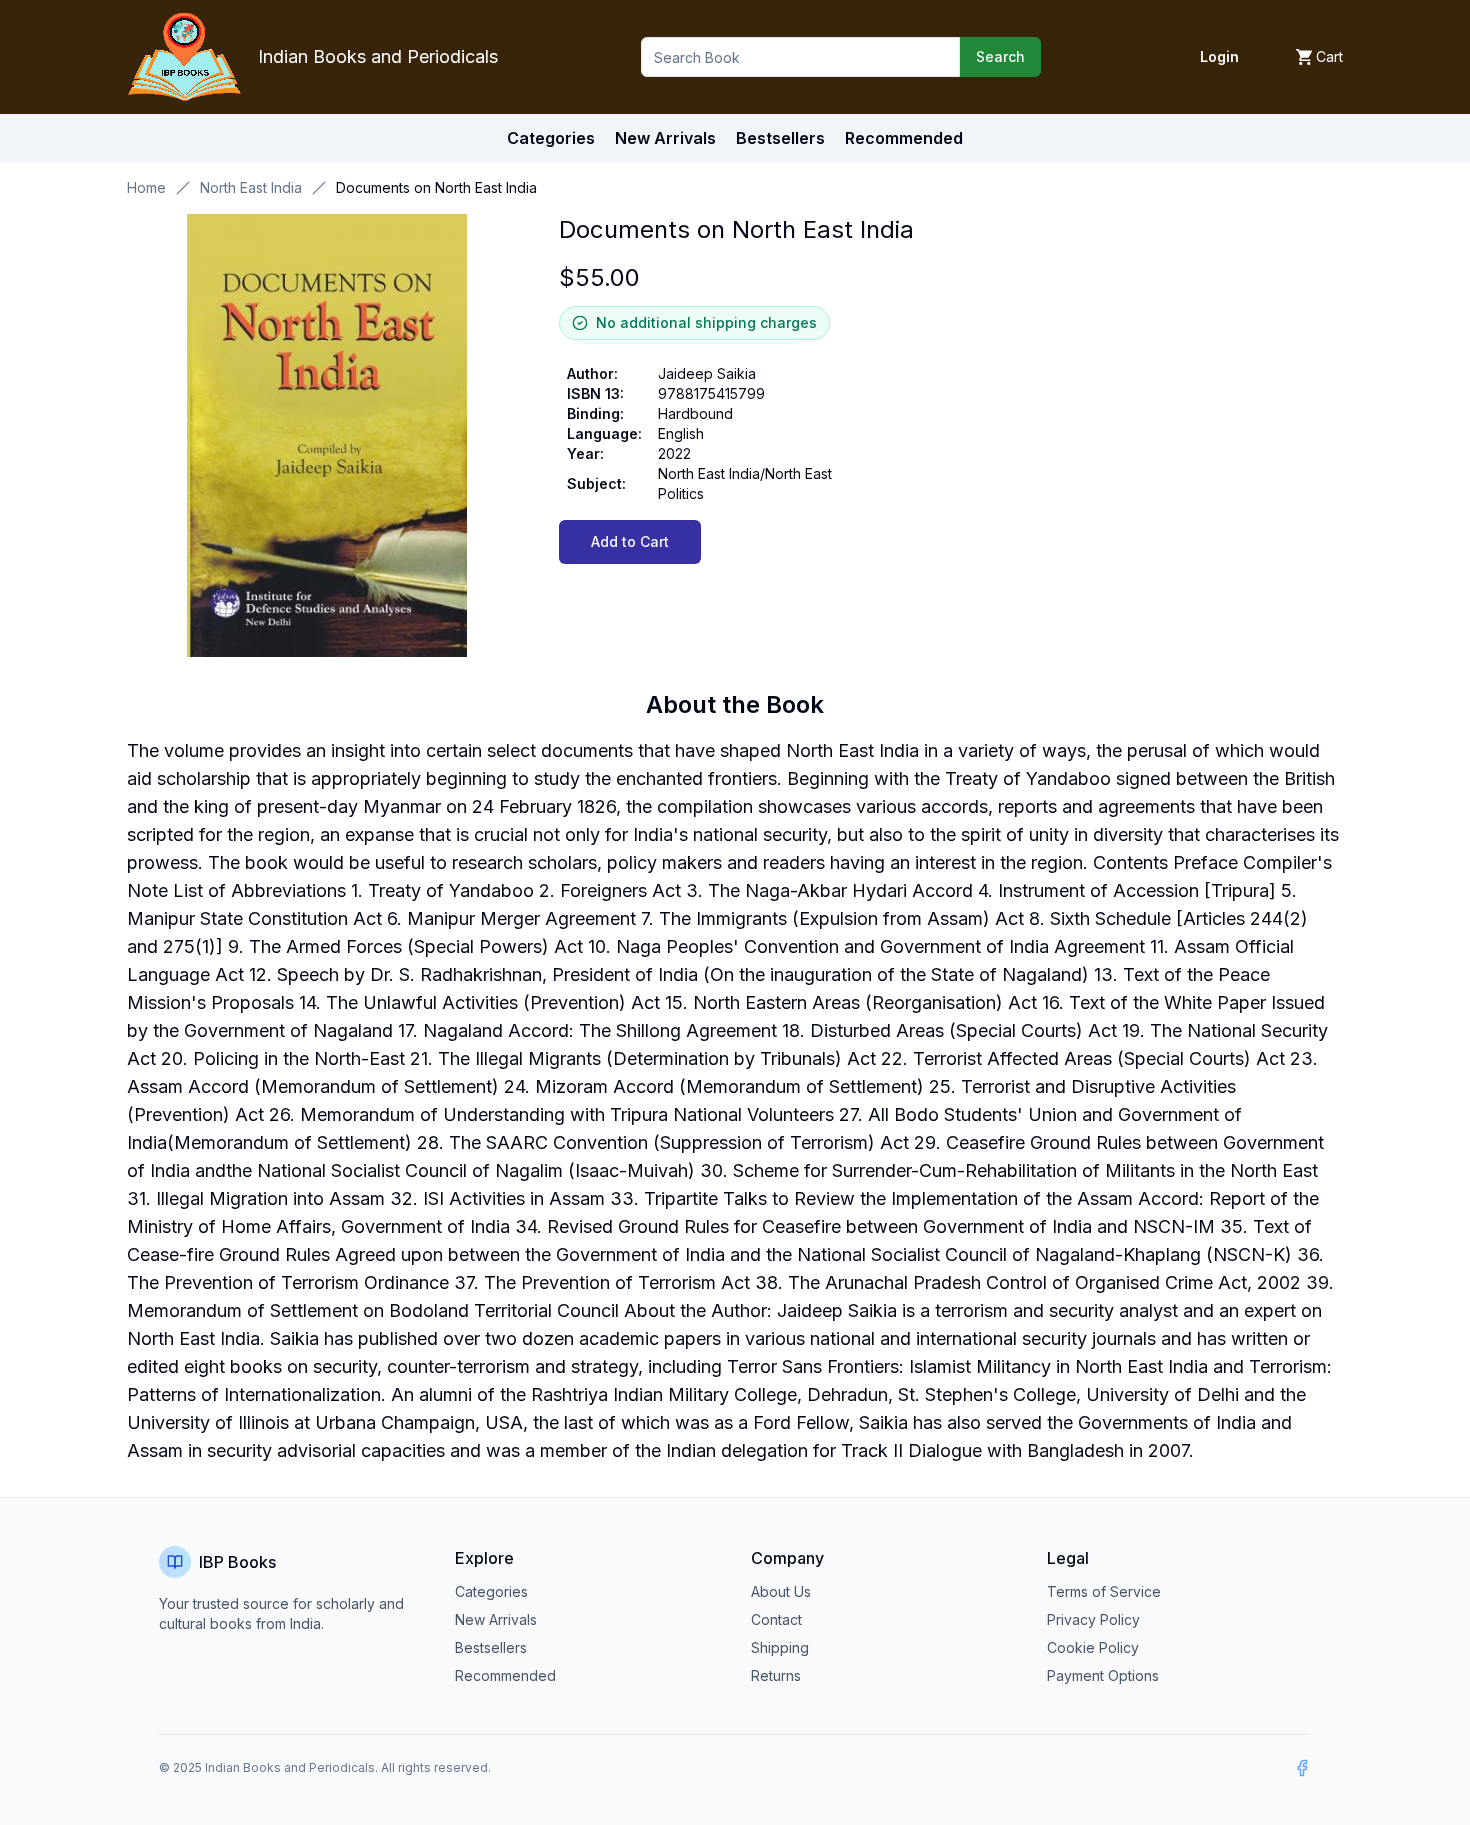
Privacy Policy (1093, 1619)
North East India (251, 187)
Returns (776, 1675)
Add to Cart (630, 541)
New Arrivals (496, 1619)
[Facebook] (1302, 1768)
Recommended (505, 1675)
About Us (781, 1591)
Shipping (780, 1647)
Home (146, 187)
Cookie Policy (1093, 1647)
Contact (776, 1619)
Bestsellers (491, 1647)
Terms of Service (1104, 1591)
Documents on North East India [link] (436, 187)
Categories (551, 138)
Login (1219, 56)
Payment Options (1103, 1675)
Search (1000, 56)
